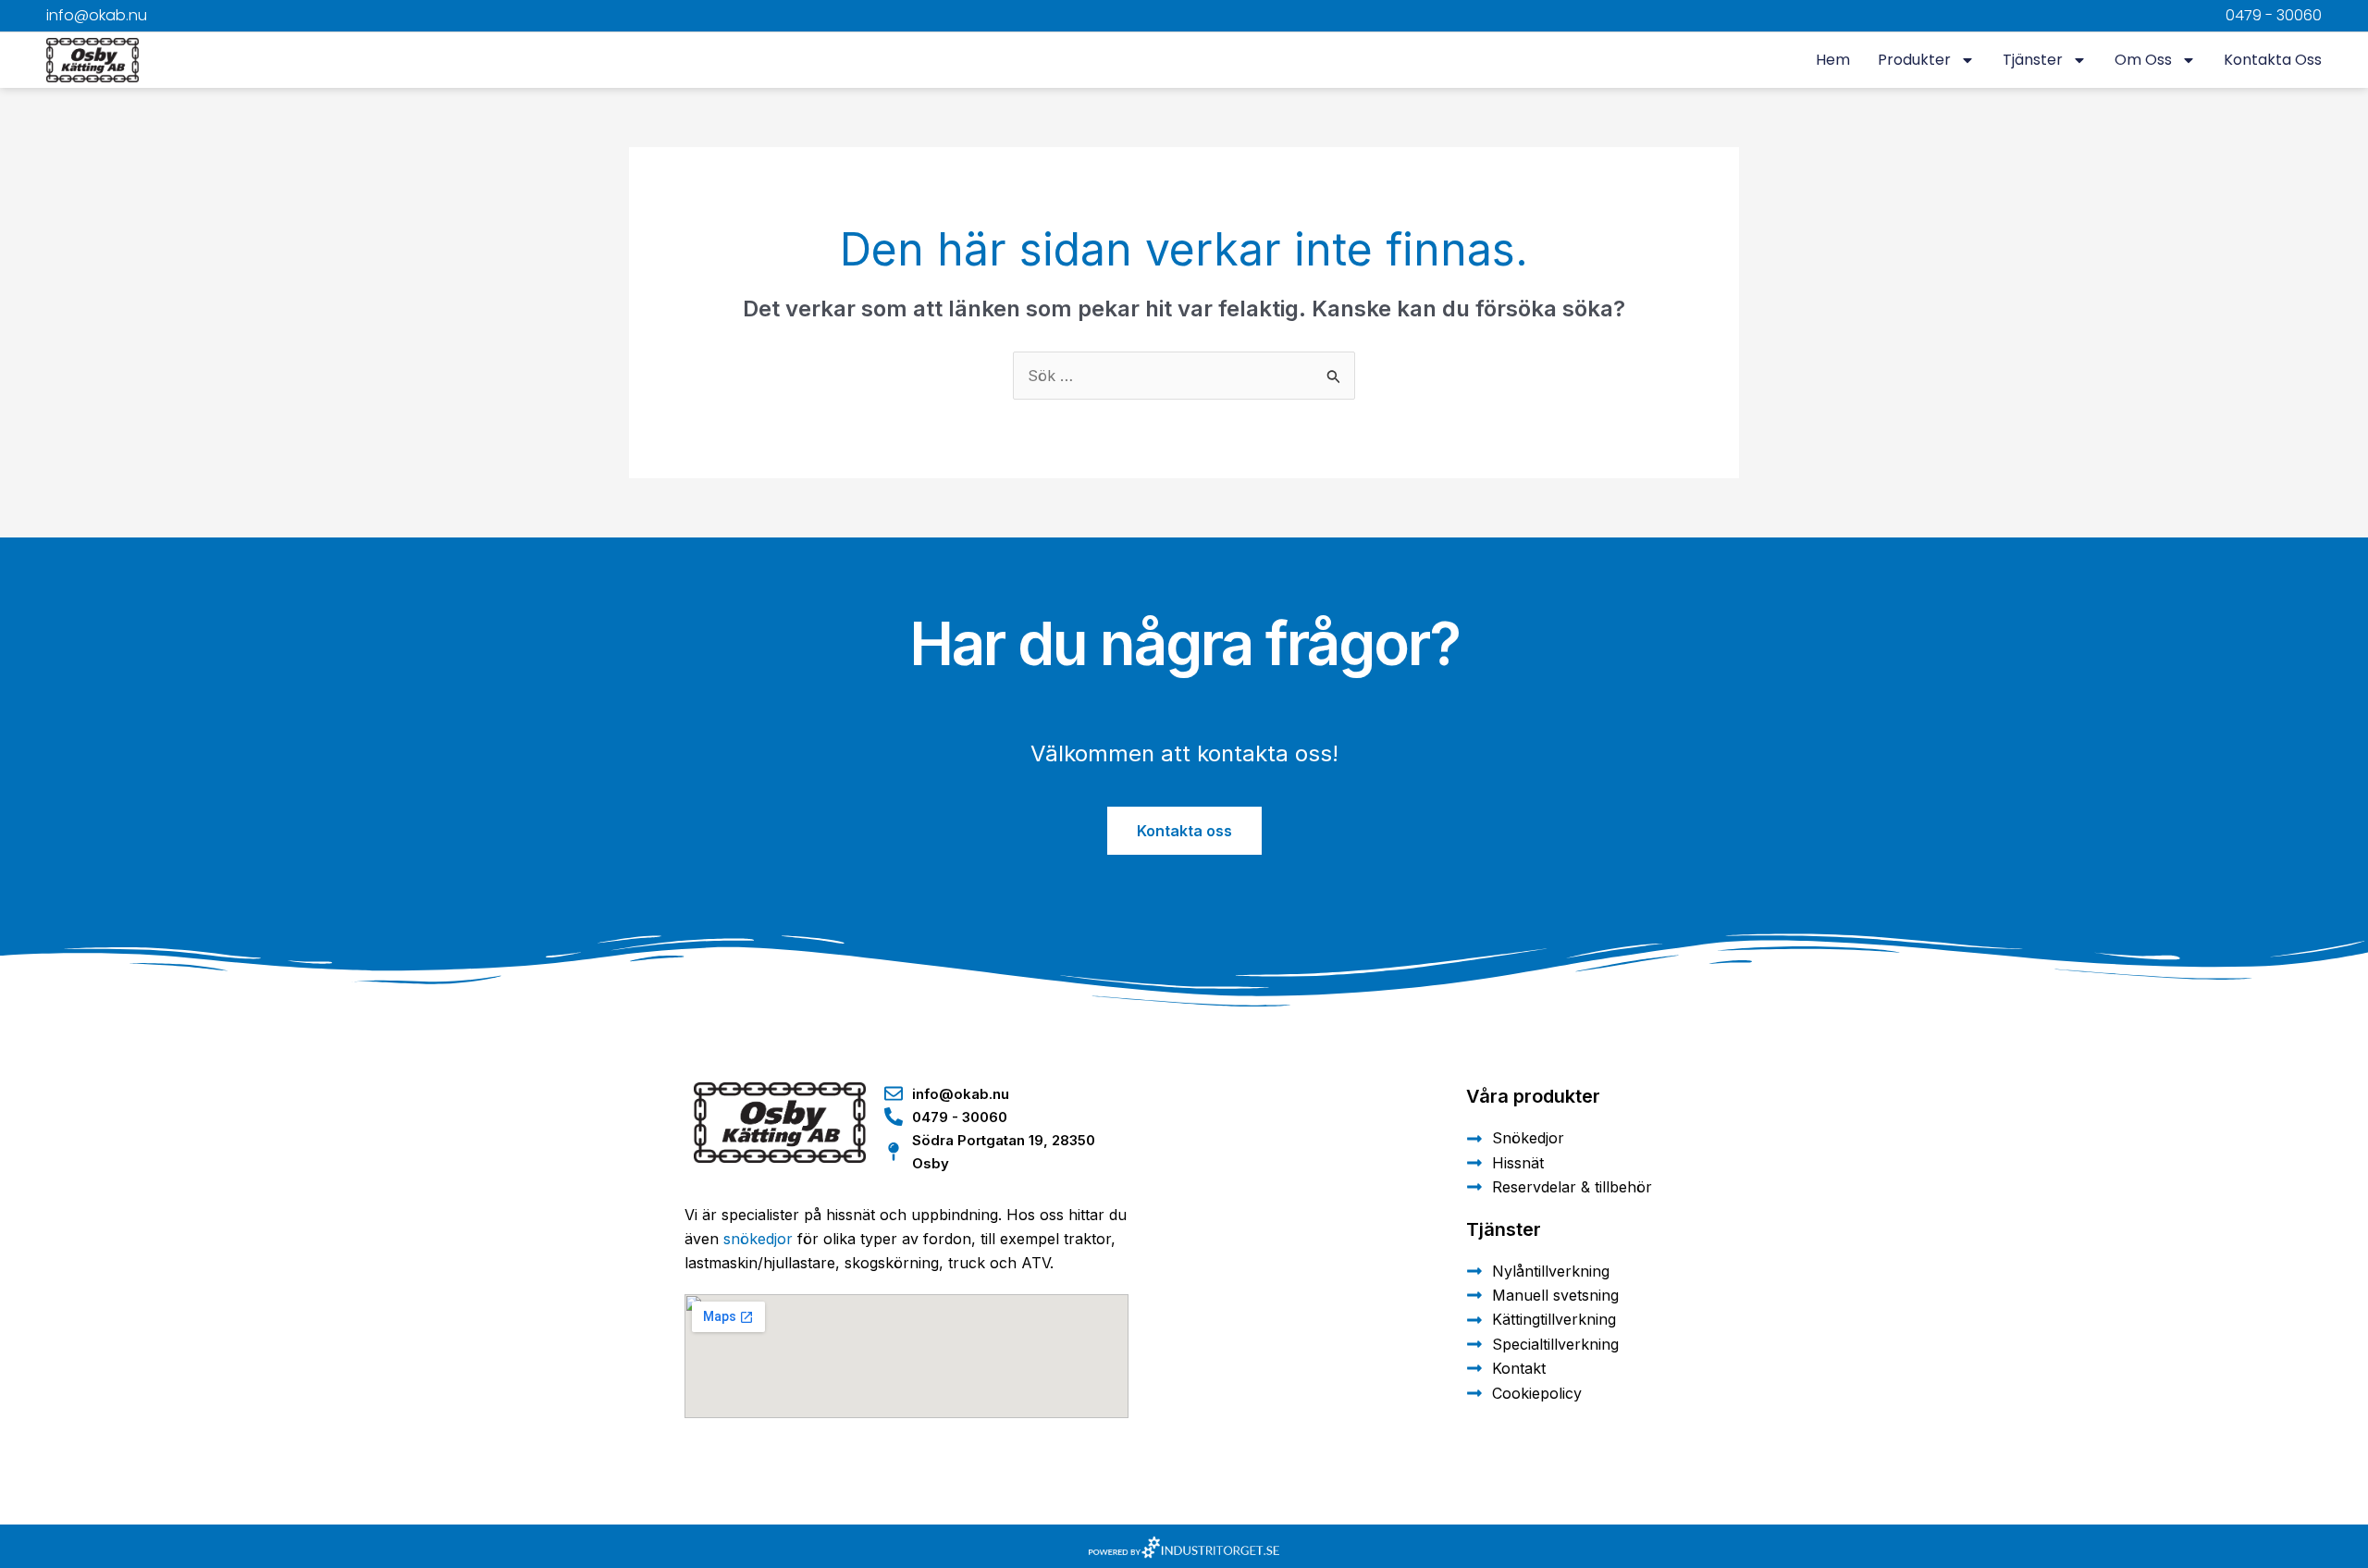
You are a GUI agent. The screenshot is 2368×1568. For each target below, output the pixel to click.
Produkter (1914, 60)
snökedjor (758, 1239)
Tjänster (2033, 60)
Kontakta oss (2273, 60)
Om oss (2143, 60)
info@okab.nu (97, 15)
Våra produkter (1533, 1096)
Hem (1833, 60)
